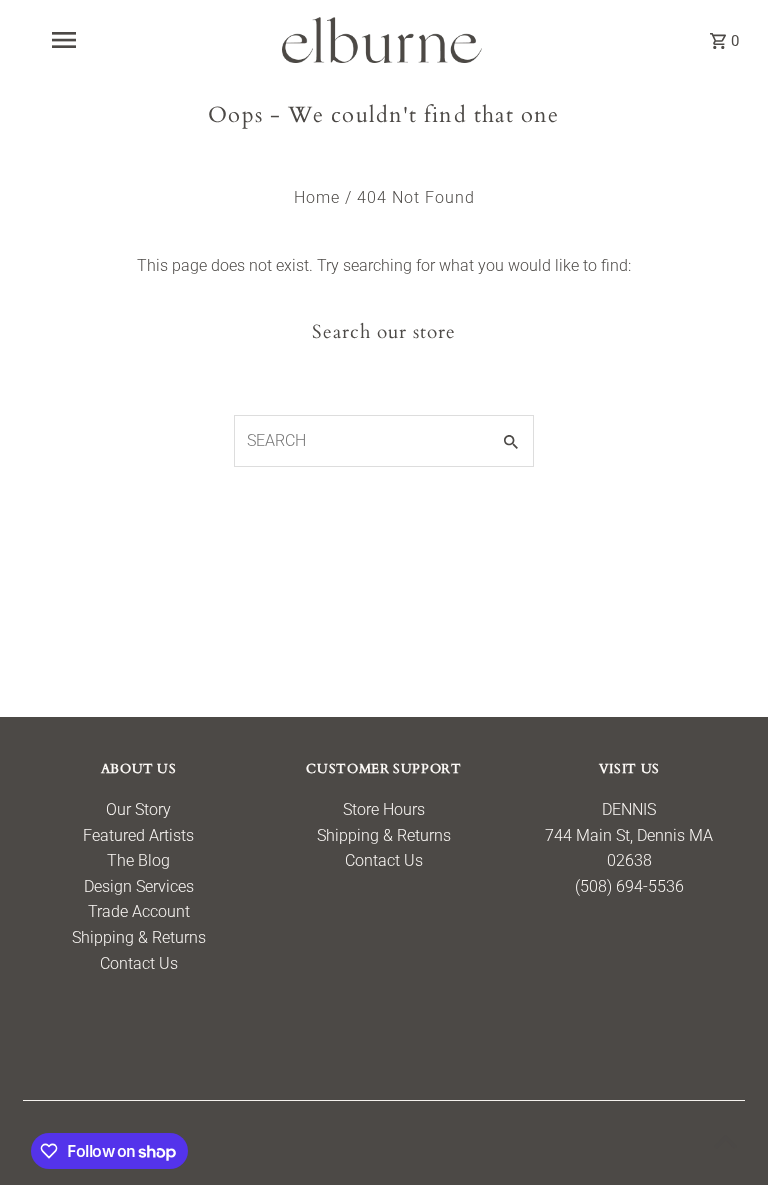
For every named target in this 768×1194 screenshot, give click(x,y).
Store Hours (384, 809)
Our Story (138, 809)
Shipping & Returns (139, 937)
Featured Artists (138, 835)
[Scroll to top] (725, 1141)
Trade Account (139, 911)
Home (317, 197)
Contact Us (139, 963)
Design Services (139, 886)
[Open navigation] (98, 40)
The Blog (138, 860)
